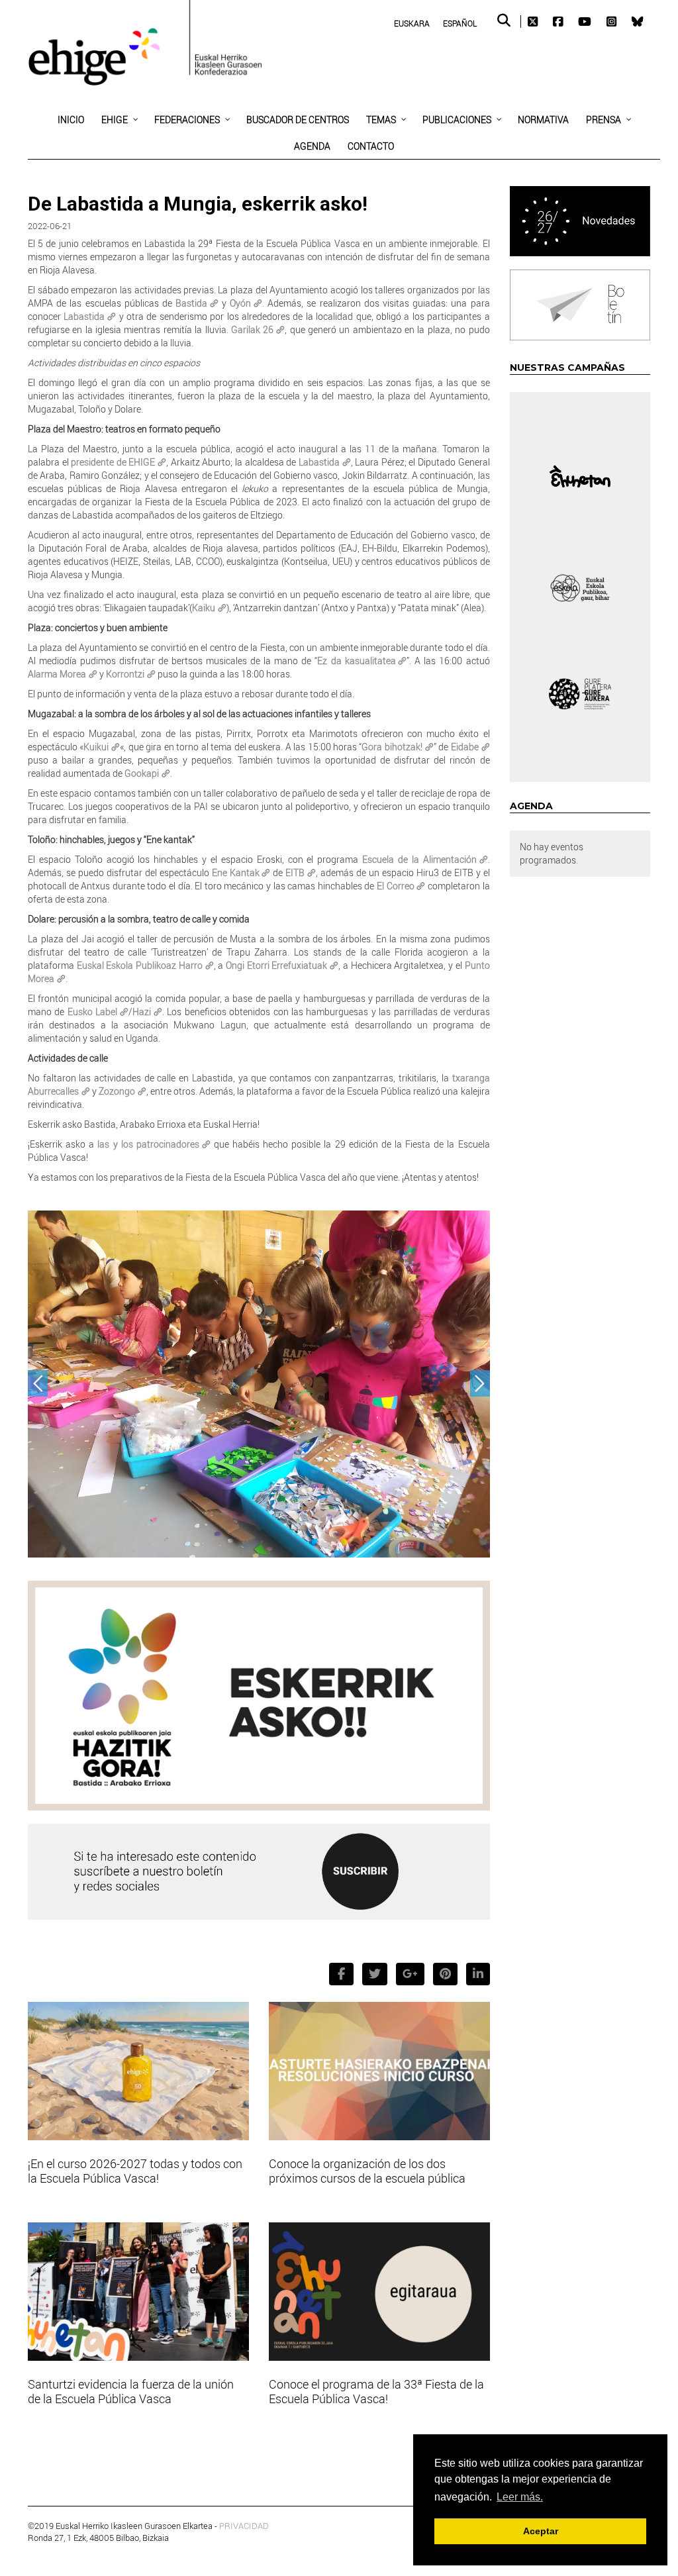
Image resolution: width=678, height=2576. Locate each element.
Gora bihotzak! (392, 747)
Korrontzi (125, 674)
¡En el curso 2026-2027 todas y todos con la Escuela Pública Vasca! (135, 2171)
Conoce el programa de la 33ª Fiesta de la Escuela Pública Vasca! (376, 2391)
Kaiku (204, 608)
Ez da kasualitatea (356, 661)
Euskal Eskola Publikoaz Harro (140, 965)
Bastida (191, 303)
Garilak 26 (252, 329)
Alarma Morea (57, 674)
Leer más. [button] (520, 2497)
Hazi (142, 1012)
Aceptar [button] (541, 2531)
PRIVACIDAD (244, 2526)
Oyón (240, 303)
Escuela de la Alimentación (419, 859)
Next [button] (480, 1383)
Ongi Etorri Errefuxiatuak (276, 965)
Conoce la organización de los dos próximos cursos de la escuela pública (367, 2171)
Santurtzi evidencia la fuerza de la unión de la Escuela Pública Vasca (131, 2391)
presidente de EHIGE (113, 462)
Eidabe (465, 747)
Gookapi (142, 773)
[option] (259, 1387)
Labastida (84, 316)
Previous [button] (38, 1383)
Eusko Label (92, 1012)
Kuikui (96, 747)
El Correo (396, 886)
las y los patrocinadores (147, 1144)
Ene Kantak (236, 872)
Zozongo (117, 1091)
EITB (295, 872)
